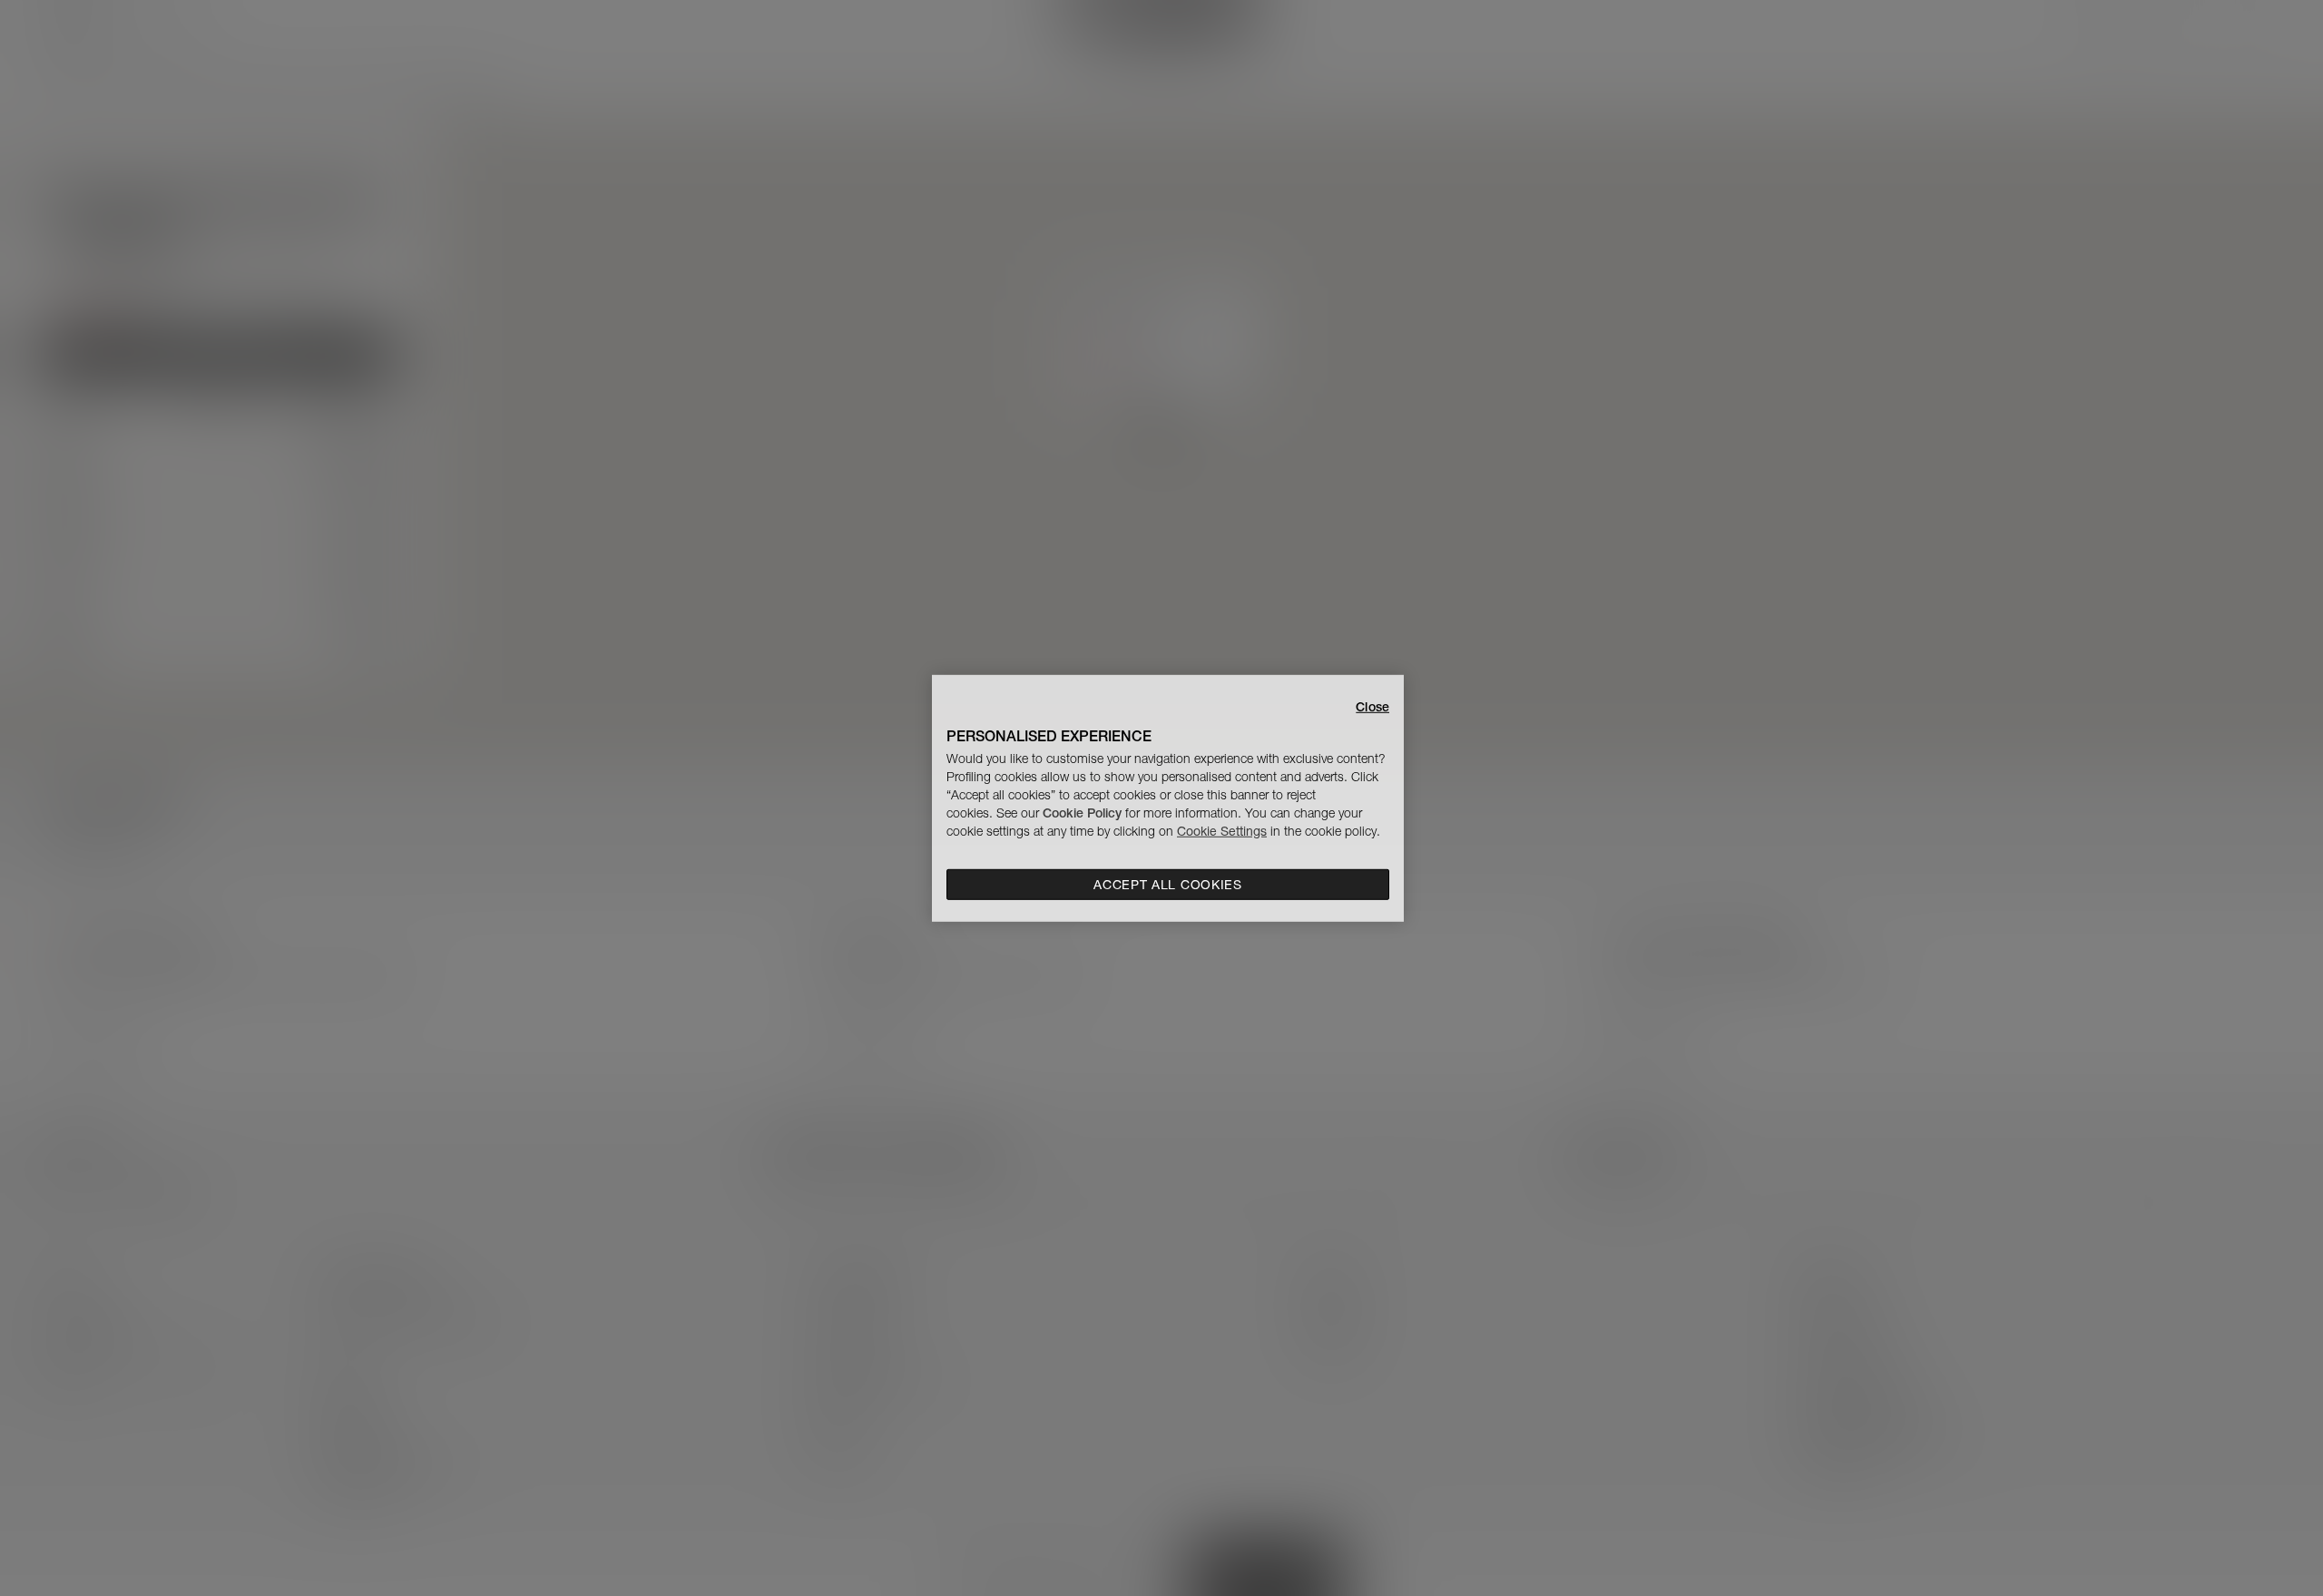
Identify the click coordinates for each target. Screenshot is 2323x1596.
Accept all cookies (1168, 885)
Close (1372, 706)
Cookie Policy (1082, 813)
